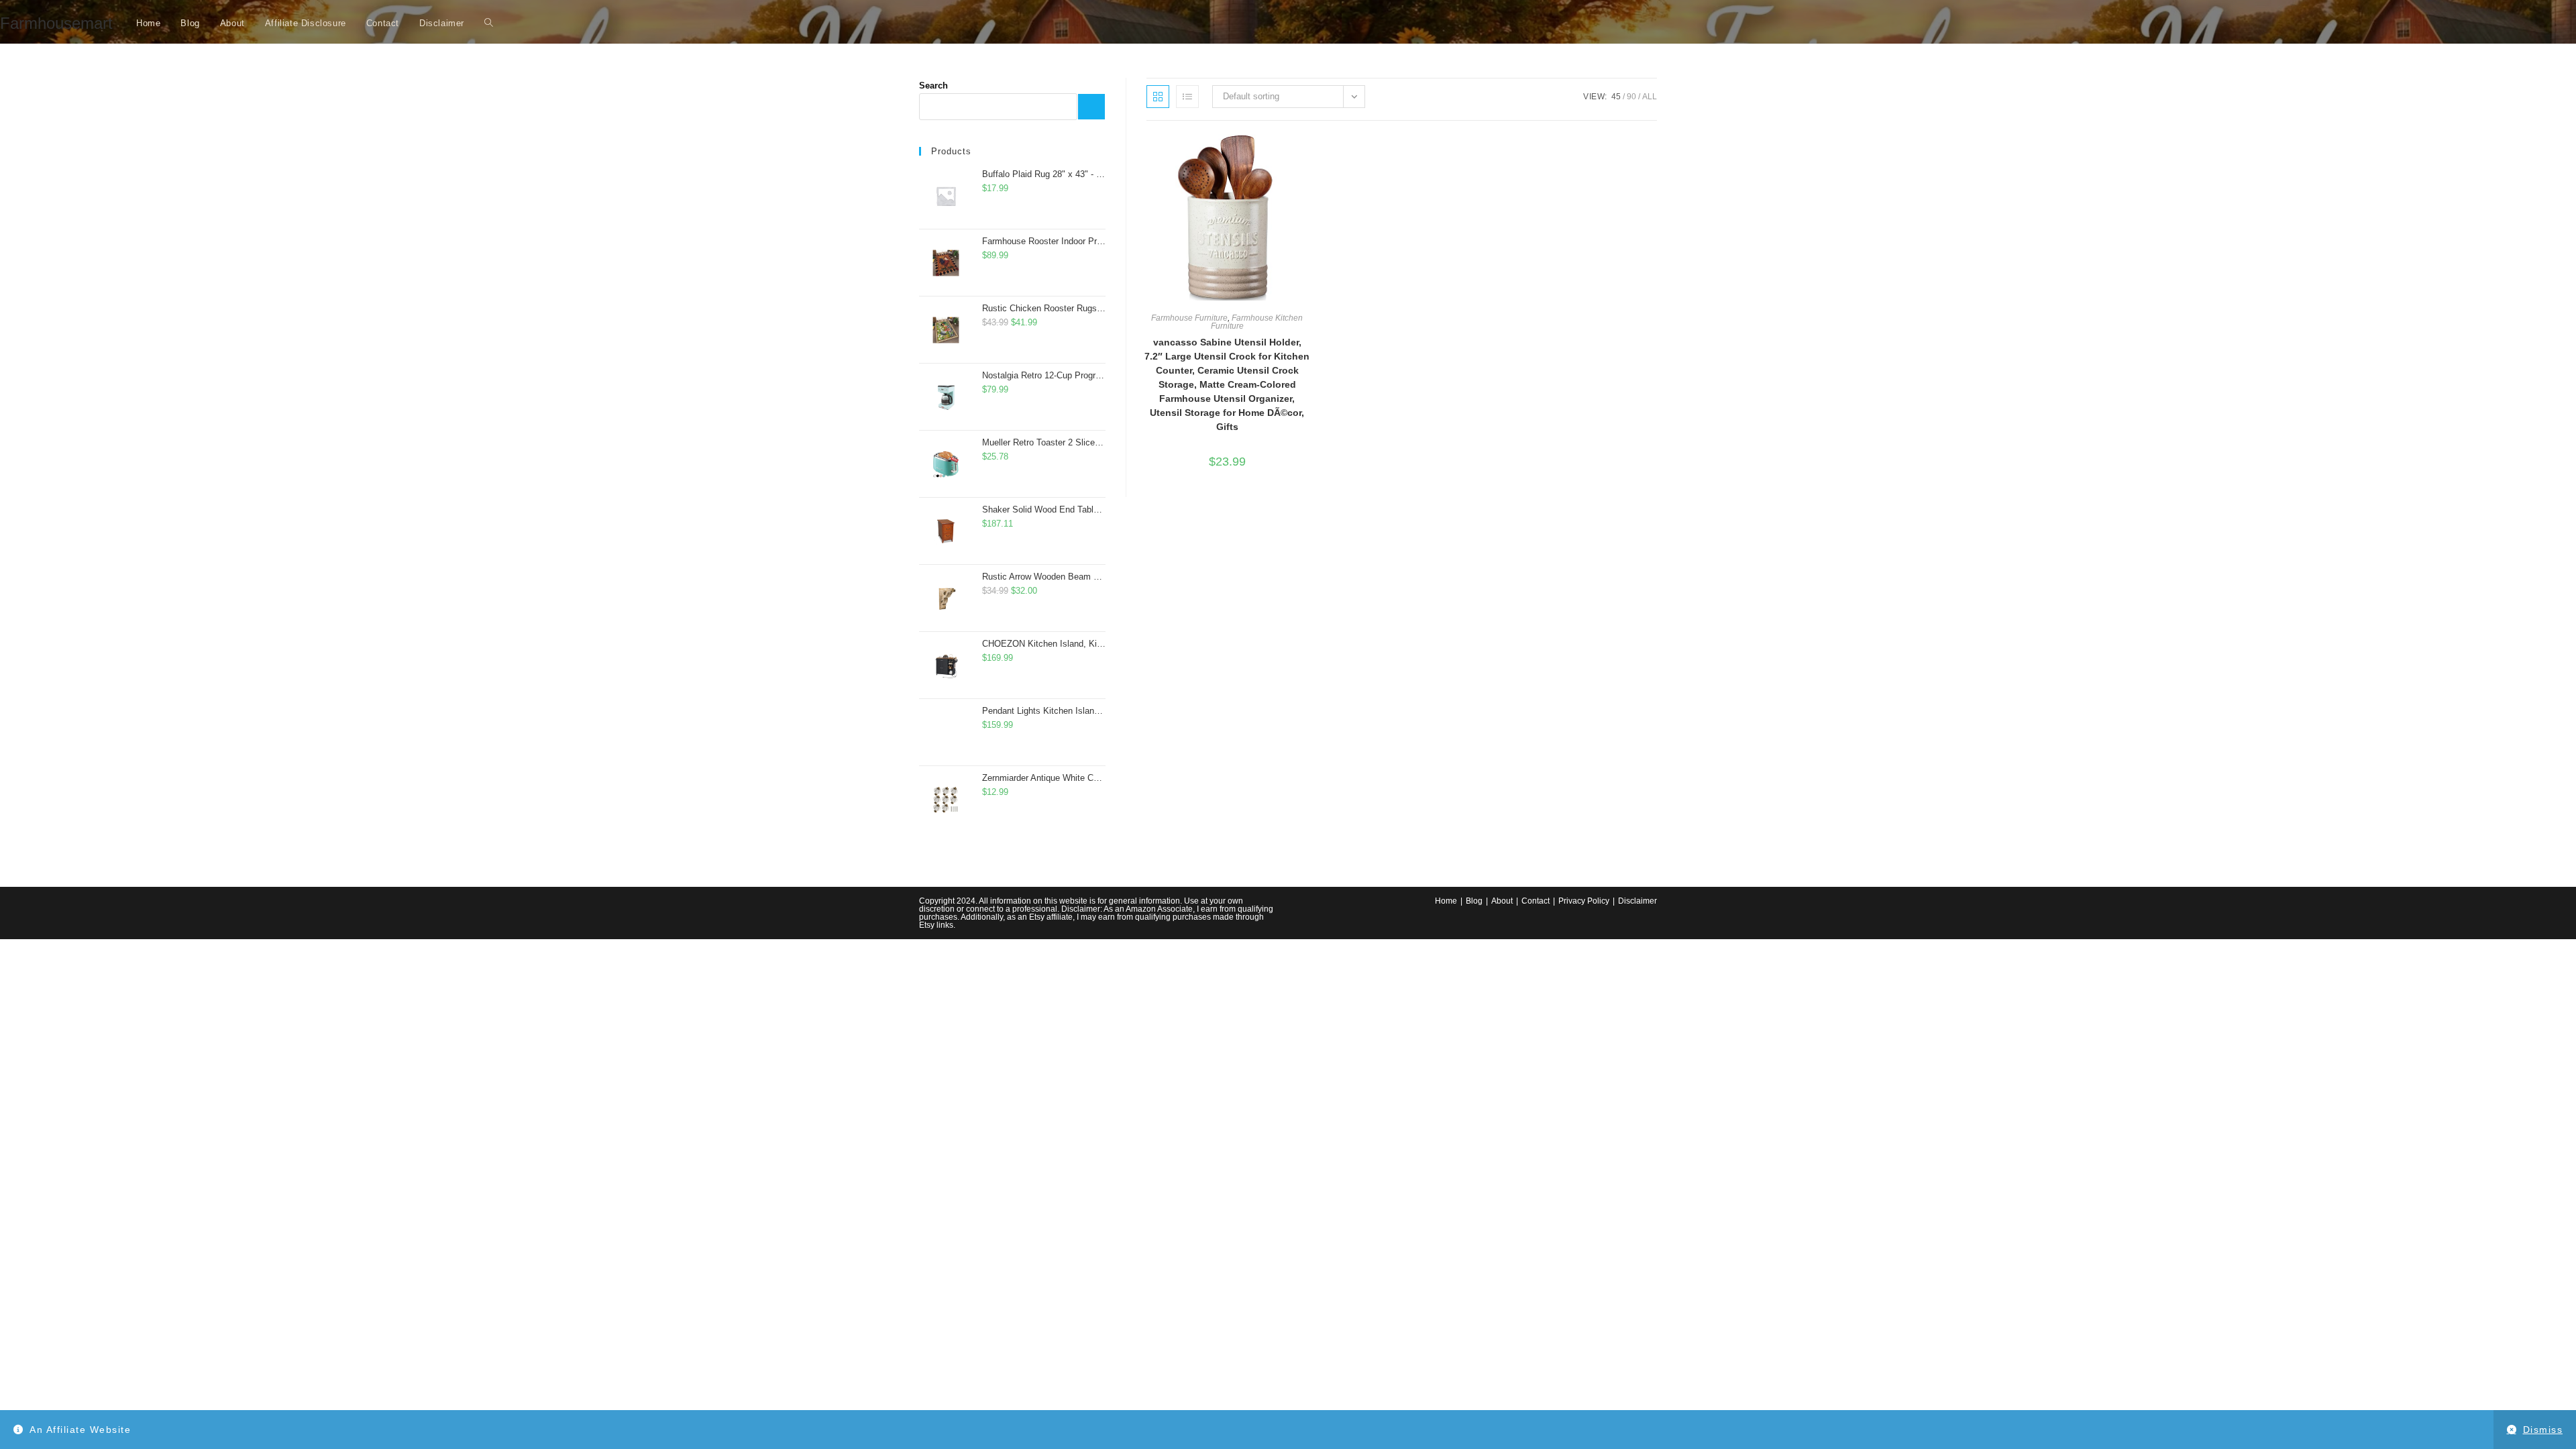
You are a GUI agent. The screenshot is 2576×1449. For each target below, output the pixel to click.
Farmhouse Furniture (1189, 318)
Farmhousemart (56, 23)
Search (933, 86)
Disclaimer (1638, 901)
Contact (1536, 901)
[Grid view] (1158, 97)
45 (1616, 97)
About (1502, 901)
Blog (1474, 901)
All (1650, 97)
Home (1446, 901)
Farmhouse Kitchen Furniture (1257, 322)
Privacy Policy (1584, 901)
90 (1631, 97)
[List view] (1187, 97)
